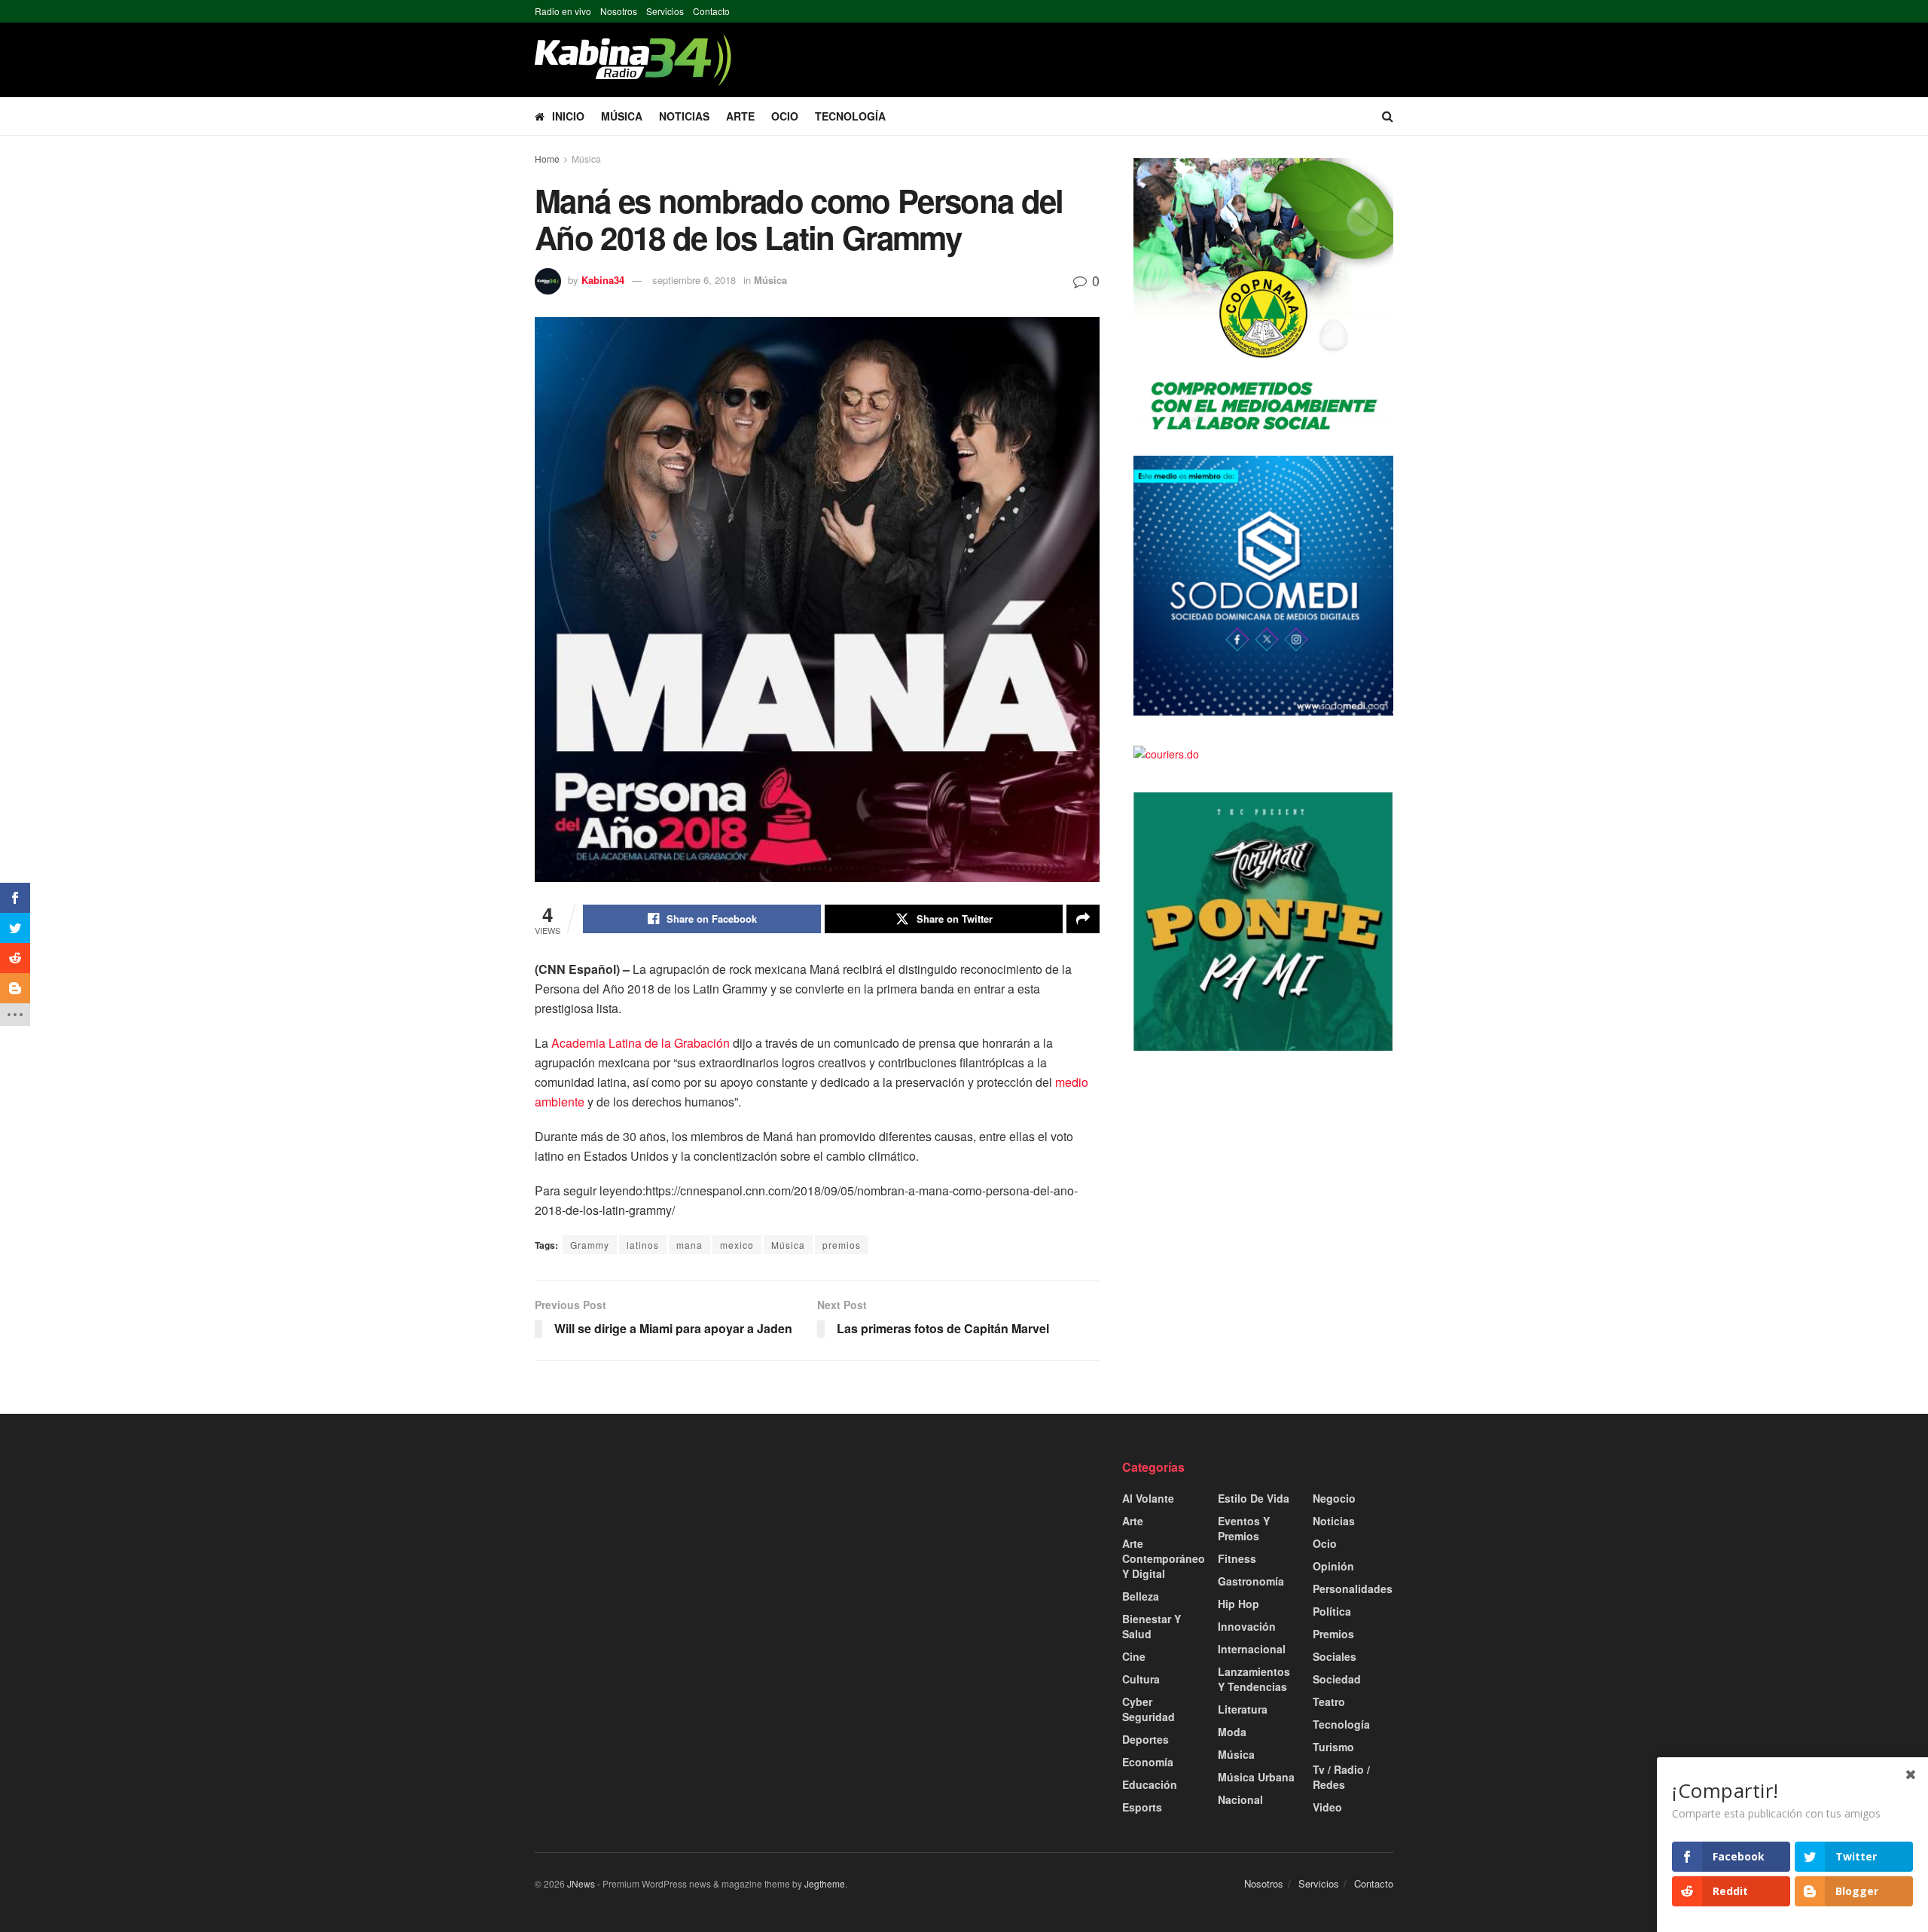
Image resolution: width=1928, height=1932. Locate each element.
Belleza (1141, 1596)
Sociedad (1337, 1679)
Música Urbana (1256, 1777)
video (1327, 1807)
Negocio (1334, 1498)
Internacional (1252, 1649)
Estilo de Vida (1254, 1498)
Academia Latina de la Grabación (641, 1043)
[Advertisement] (670, 1564)
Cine (1134, 1656)
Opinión (1333, 1566)
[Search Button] (1388, 116)
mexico (737, 1245)
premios (842, 1245)
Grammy (590, 1245)
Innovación (1247, 1626)
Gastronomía (1251, 1581)
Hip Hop (1239, 1604)
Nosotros (619, 11)
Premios (1333, 1634)
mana (689, 1245)
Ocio (785, 116)
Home (547, 159)
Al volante (1148, 1498)
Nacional (1240, 1799)
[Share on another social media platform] (1083, 919)
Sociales (1335, 1656)
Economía (1148, 1762)
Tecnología (850, 116)
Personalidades (1353, 1589)
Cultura (1141, 1679)
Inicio (568, 116)
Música (622, 116)
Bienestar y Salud (1152, 1626)
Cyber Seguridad (1149, 1709)
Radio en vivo (563, 11)
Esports (1142, 1807)
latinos (643, 1245)
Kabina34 (603, 280)
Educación (1150, 1784)
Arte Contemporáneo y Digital (1164, 1558)
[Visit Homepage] (633, 60)
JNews (581, 1883)
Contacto (711, 11)
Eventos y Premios (1244, 1528)
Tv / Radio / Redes (1341, 1777)
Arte (740, 116)
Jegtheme (825, 1883)
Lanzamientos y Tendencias (1254, 1679)
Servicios (665, 11)
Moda (1232, 1732)
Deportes (1146, 1739)
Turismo (1333, 1747)
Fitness (1237, 1558)
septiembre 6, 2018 (694, 280)
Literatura (1243, 1709)
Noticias (684, 116)
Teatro (1329, 1702)
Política (1332, 1611)
